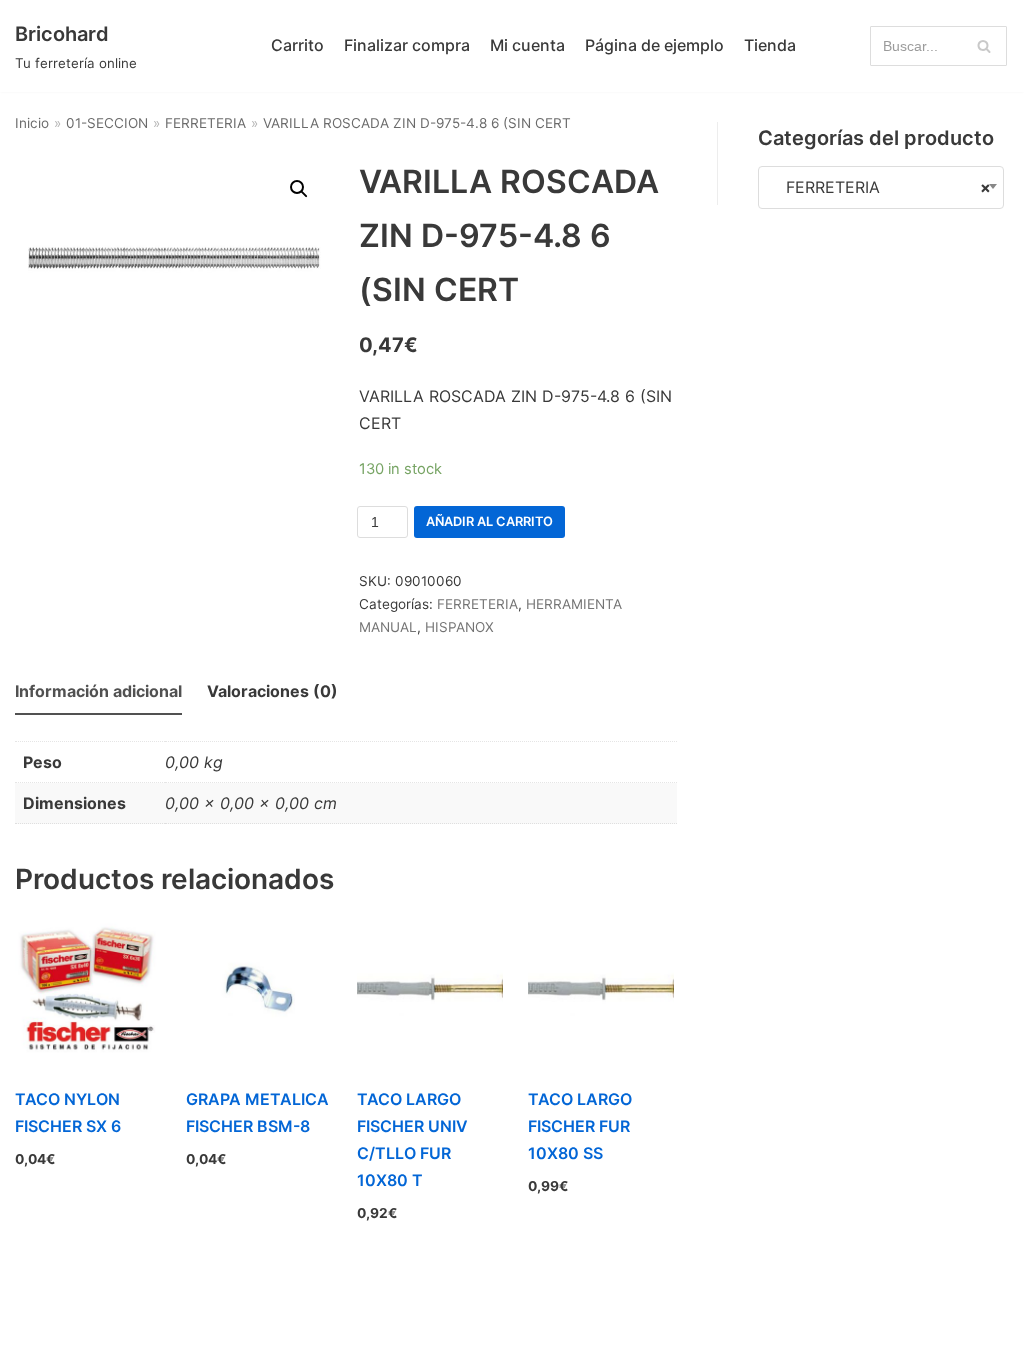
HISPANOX (459, 627)
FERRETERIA (205, 123)
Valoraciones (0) (272, 691)
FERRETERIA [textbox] (881, 187)
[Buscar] (984, 46)
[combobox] (881, 187)
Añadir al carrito (489, 521)
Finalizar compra (407, 45)
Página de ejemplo (654, 45)
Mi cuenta (527, 45)
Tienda (770, 45)
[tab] (98, 692)
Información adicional (98, 691)
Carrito (297, 45)
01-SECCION (107, 123)
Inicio (32, 123)
